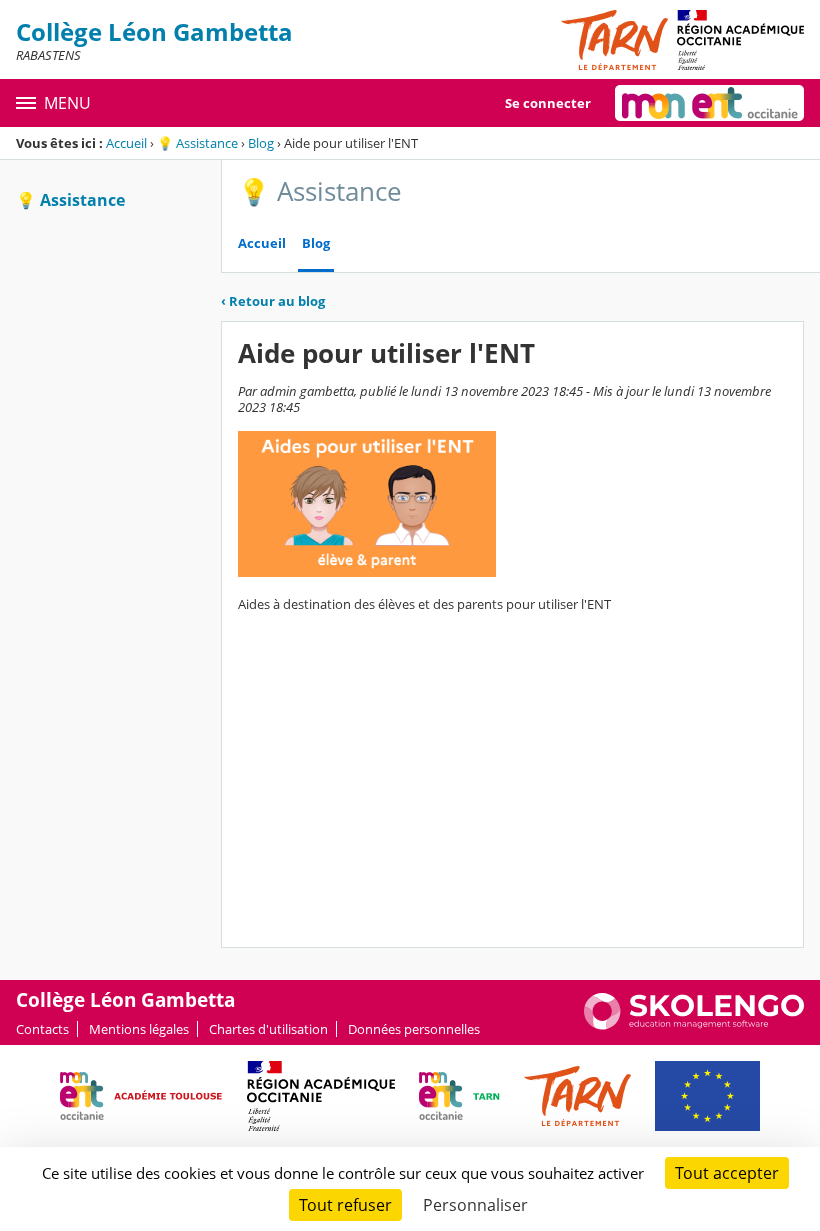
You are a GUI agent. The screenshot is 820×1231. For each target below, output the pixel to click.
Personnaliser (475, 1205)
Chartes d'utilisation (268, 1029)
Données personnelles (414, 1029)
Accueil (126, 143)
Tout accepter (727, 1173)
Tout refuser (345, 1205)
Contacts (42, 1029)
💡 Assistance (197, 143)
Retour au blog (273, 301)
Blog (261, 143)
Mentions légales (139, 1029)
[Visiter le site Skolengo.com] (694, 1025)
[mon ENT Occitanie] (709, 103)
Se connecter (548, 103)
